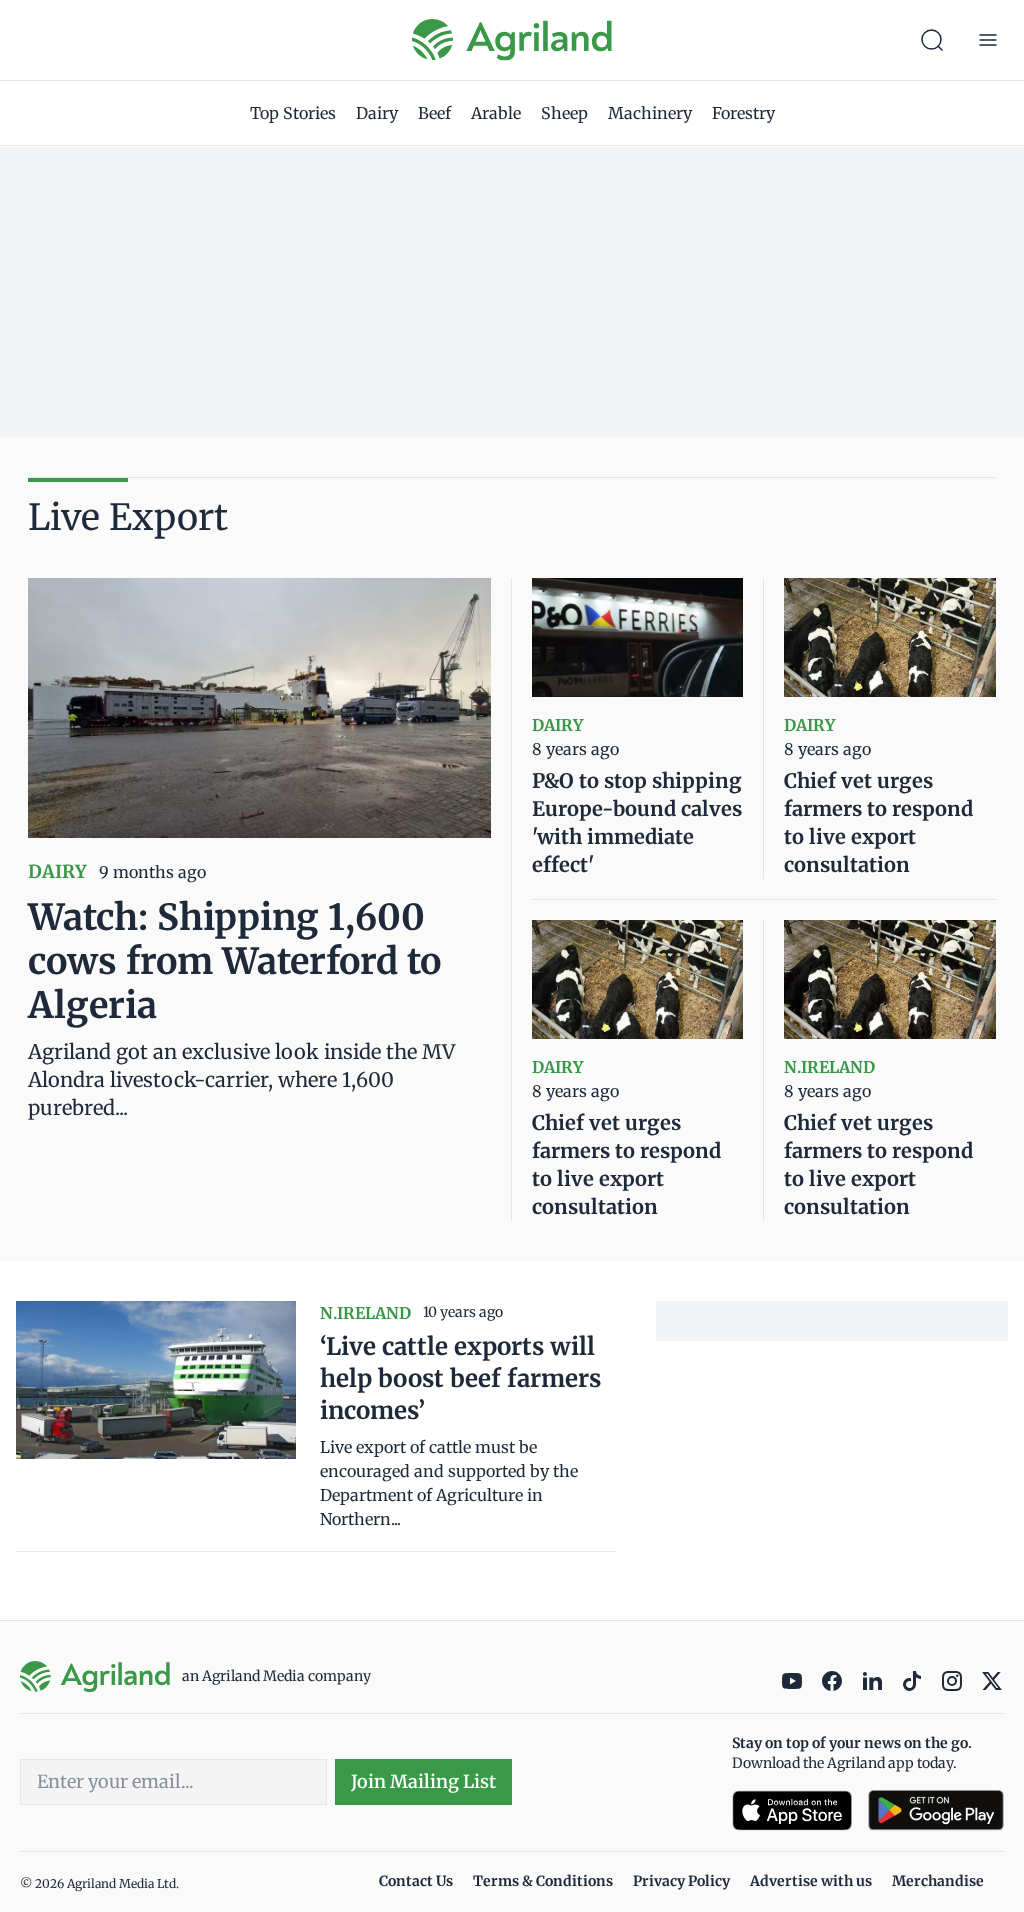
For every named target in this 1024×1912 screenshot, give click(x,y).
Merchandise (938, 1881)
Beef (434, 113)
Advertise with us (811, 1881)
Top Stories (293, 113)
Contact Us (416, 1881)
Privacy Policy (681, 1881)
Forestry (743, 113)
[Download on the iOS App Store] (792, 1810)
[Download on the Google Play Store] (936, 1810)
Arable (496, 113)
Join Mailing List (423, 1781)
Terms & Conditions (543, 1881)
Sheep (564, 113)
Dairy (377, 113)
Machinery (650, 113)
